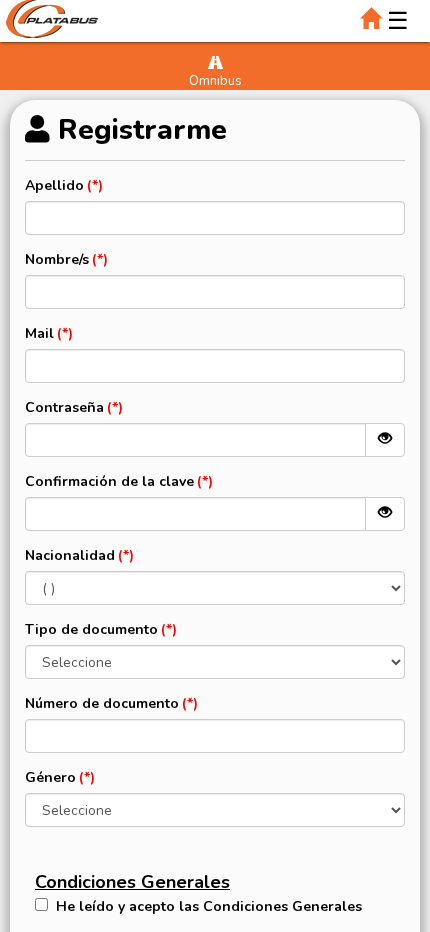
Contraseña (64, 407)
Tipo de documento (91, 629)
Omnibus (215, 81)
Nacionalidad (70, 555)
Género (50, 777)
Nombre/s (57, 259)
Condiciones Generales (132, 882)
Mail (39, 333)
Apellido (54, 185)
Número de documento (102, 703)
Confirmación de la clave (109, 481)
